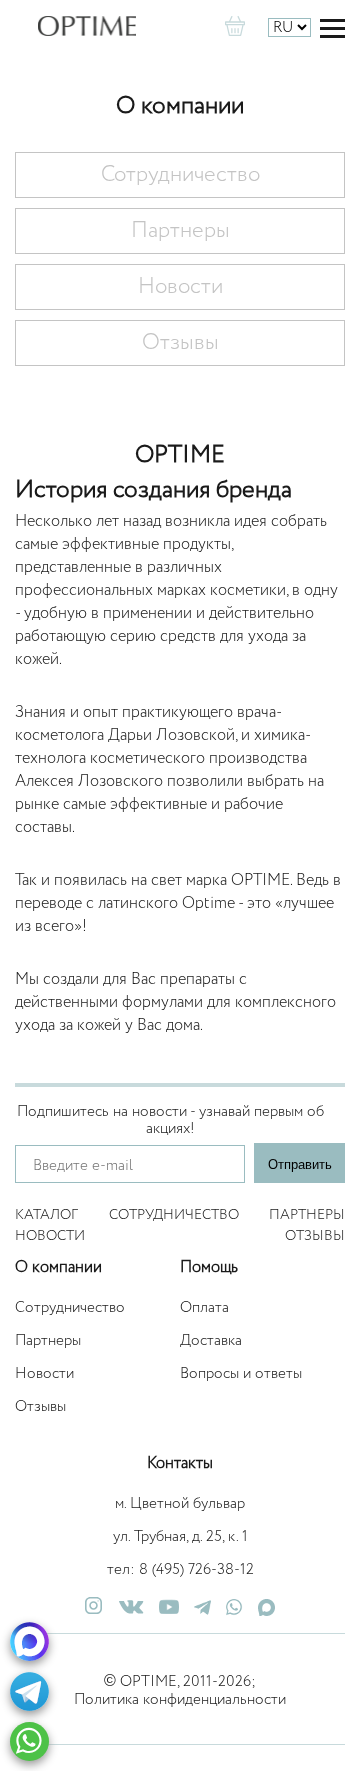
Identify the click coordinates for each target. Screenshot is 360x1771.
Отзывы (180, 343)
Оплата (204, 1307)
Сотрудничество (180, 175)
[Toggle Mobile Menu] (332, 27)
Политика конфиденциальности (180, 1699)
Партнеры (180, 231)
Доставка (211, 1340)
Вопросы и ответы (241, 1373)
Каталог (46, 1215)
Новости (180, 287)
